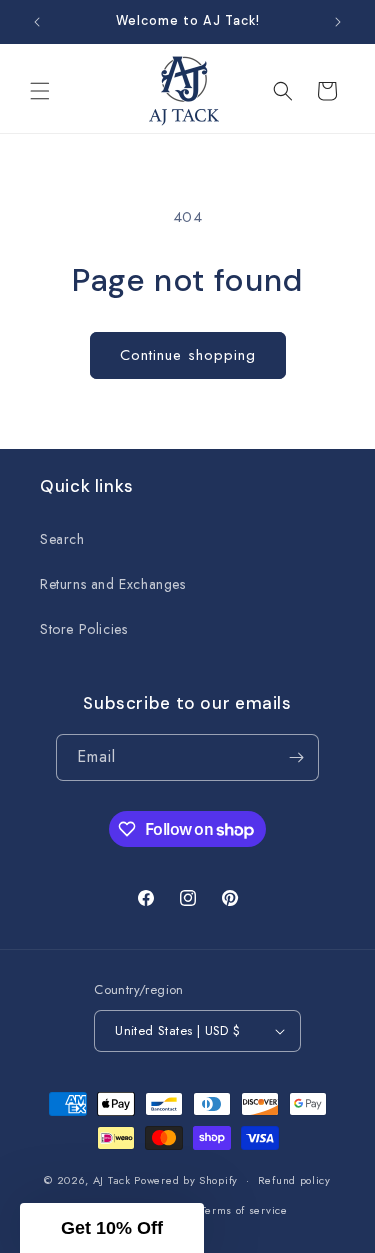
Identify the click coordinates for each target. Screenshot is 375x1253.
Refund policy (294, 1180)
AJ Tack (114, 1180)
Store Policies (83, 629)
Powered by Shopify (186, 1180)
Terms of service (244, 1210)
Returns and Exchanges (113, 584)
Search (62, 539)
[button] (40, 91)
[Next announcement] (338, 22)
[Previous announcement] (37, 22)
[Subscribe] (296, 757)
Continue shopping (188, 355)
